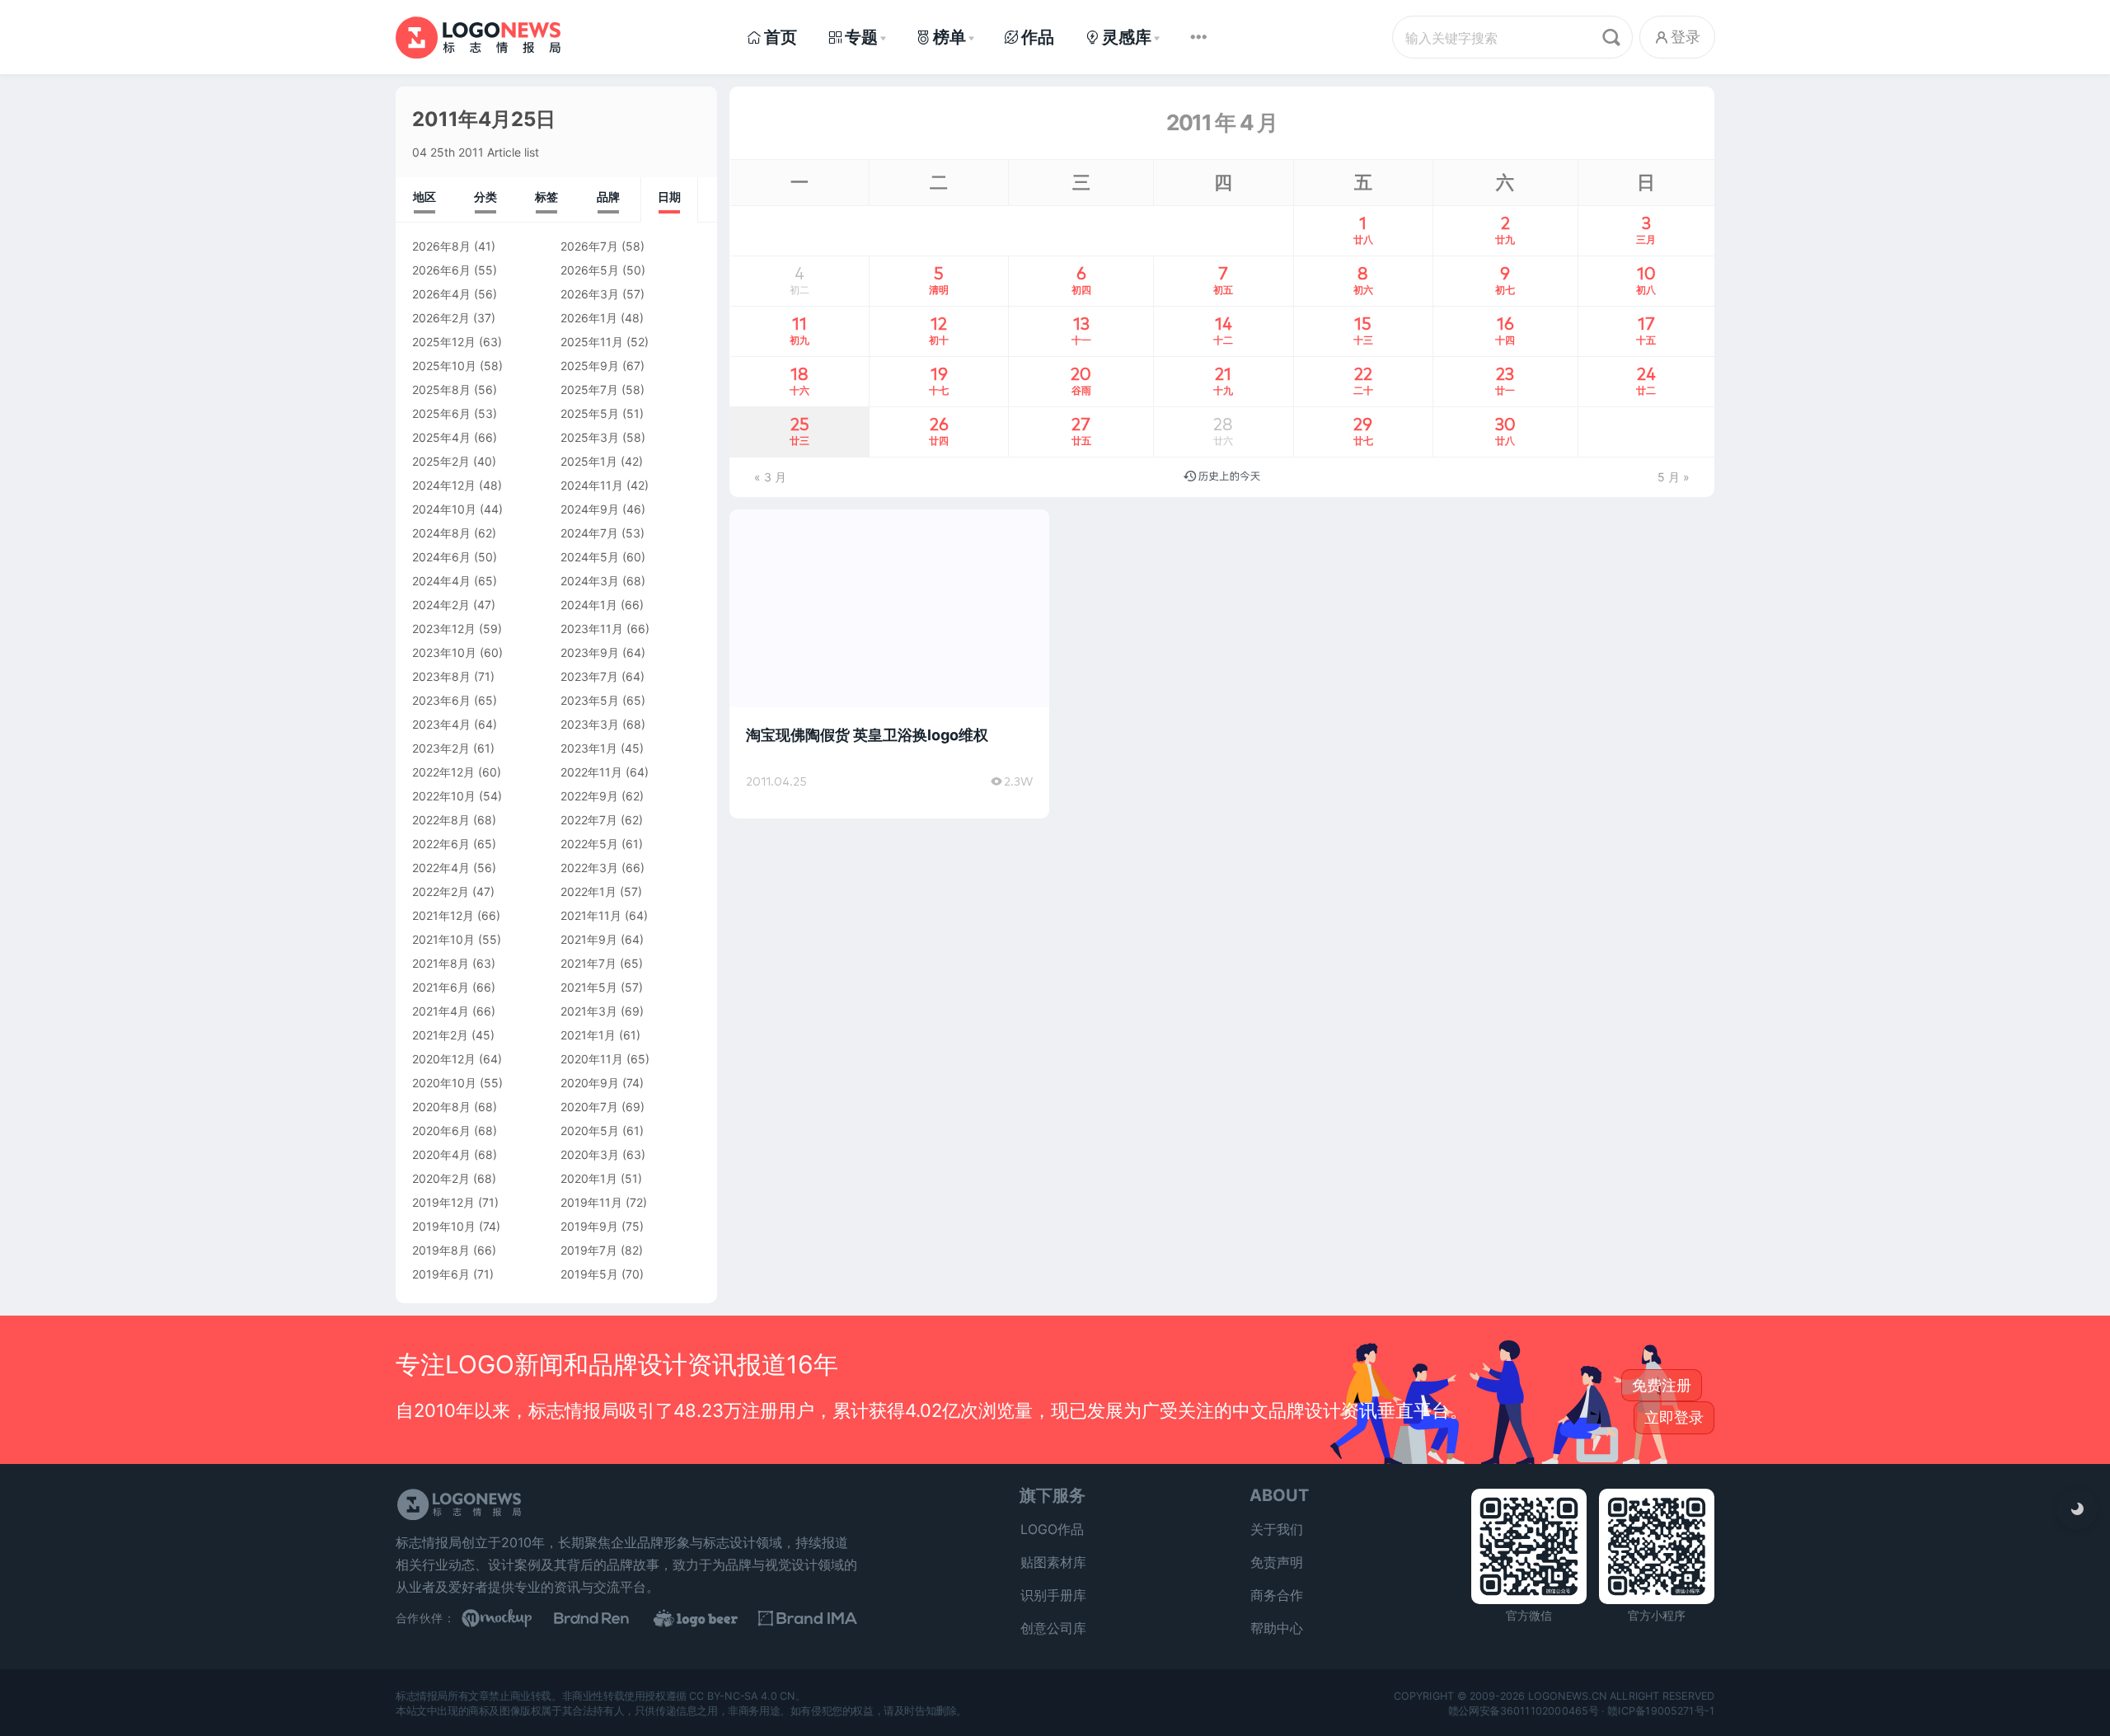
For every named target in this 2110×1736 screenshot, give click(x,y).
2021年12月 (443, 915)
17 (1646, 330)
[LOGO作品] (709, 1618)
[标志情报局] (478, 37)
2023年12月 (444, 629)
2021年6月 (441, 987)
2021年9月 (589, 939)
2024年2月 (441, 605)
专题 (861, 37)
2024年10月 (444, 509)
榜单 (949, 37)
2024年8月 (441, 533)
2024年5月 (590, 557)
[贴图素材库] (511, 1618)
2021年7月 (588, 963)
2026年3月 (590, 294)
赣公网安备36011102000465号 (1524, 1710)
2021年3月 (589, 1011)
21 (1223, 380)
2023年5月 (590, 700)
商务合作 (1277, 1595)
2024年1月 (589, 605)
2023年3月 (590, 724)
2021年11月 (591, 915)
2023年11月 (592, 629)
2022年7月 (589, 820)
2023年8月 (441, 676)
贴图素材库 (1053, 1562)
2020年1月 (589, 1178)
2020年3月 (590, 1154)
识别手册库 (1053, 1595)
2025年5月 (590, 413)
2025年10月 (444, 366)
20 (1081, 380)
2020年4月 (441, 1154)
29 (1363, 430)
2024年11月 (592, 485)
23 (1505, 380)
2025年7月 (589, 389)
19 (939, 380)
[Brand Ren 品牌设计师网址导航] (610, 1618)
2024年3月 (590, 581)
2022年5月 (589, 844)
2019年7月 (589, 1250)
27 (1081, 430)
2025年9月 (590, 366)
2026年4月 (441, 294)
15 (1363, 330)
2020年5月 (590, 1131)
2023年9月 (590, 652)
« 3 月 (770, 477)
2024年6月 (441, 557)
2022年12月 (443, 772)
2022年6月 (441, 844)
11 (799, 330)
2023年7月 (589, 676)
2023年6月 (441, 700)
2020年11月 (592, 1059)
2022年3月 (589, 868)
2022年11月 (591, 772)
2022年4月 (441, 868)
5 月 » (1674, 477)
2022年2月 (441, 891)
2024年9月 (590, 509)
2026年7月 (589, 246)
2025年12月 (444, 342)
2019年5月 (589, 1274)
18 (799, 380)
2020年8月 (441, 1107)
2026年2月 (441, 318)
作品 (1038, 37)
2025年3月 (590, 437)
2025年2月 (441, 461)
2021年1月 (588, 1035)
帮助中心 (1277, 1628)
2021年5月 (589, 987)
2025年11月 (592, 342)
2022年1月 (588, 891)
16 (1505, 330)
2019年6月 (441, 1274)
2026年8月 (441, 246)
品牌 (608, 197)
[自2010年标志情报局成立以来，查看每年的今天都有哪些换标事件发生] (1222, 477)
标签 (546, 197)
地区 (424, 197)
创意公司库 (1053, 1628)
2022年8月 (441, 820)
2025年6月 (441, 413)
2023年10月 (444, 652)
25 (799, 430)
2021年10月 (443, 939)
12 (939, 330)
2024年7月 (589, 533)
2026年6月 (441, 270)
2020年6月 (441, 1131)
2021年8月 (441, 963)
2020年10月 (444, 1083)
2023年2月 (441, 748)
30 (1505, 430)
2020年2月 (441, 1178)
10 (1646, 279)
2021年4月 (441, 1011)
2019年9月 (589, 1226)
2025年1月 (589, 461)
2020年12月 (444, 1059)
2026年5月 (590, 270)
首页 (781, 37)
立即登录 (1674, 1417)
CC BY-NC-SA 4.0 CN (742, 1695)
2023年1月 (589, 748)
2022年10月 (444, 796)
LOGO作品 (1052, 1529)
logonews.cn (1567, 1695)
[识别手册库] (808, 1618)
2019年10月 (444, 1226)
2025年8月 (441, 389)
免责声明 (1277, 1562)
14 (1223, 330)
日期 (669, 197)
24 (1646, 380)
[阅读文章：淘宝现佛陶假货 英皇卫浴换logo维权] (889, 664)
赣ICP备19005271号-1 (1661, 1710)
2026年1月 (589, 318)
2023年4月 (441, 724)
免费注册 (1662, 1385)
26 (939, 430)
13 (1081, 330)
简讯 (761, 531)
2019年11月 (591, 1202)
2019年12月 (443, 1202)
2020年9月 (590, 1083)
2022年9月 (589, 796)
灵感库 (1127, 37)
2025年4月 (441, 437)
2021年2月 (440, 1035)
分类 (485, 197)
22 (1363, 380)
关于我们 (1277, 1529)
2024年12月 (444, 485)
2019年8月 (441, 1250)
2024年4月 (441, 581)
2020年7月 (589, 1107)
